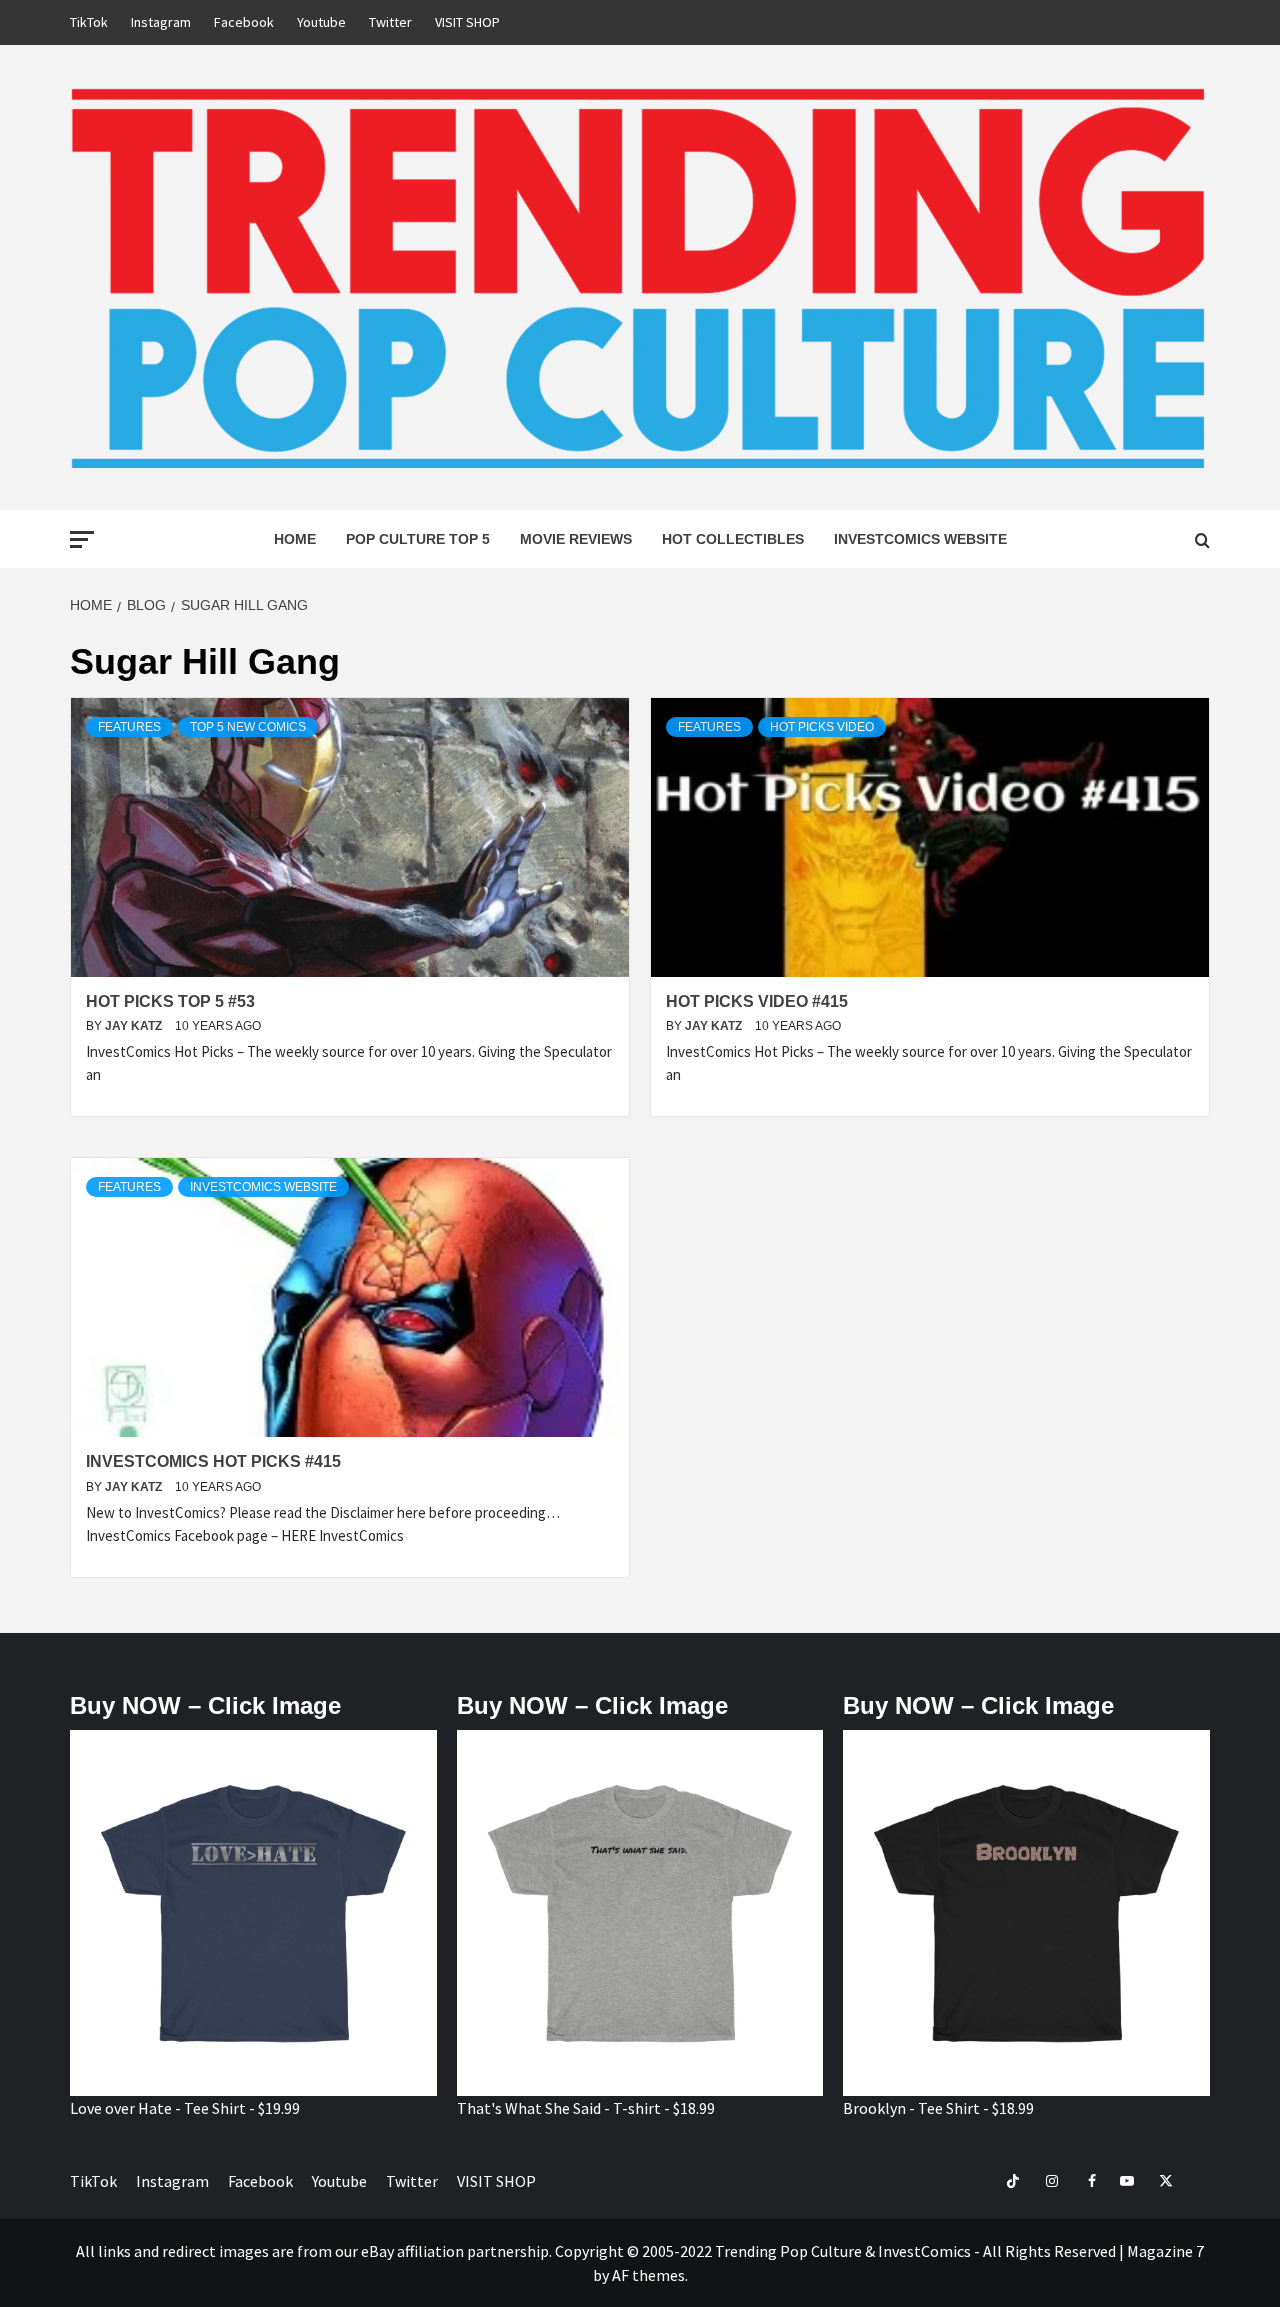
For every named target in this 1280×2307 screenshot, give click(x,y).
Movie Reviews (576, 539)
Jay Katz (135, 1026)
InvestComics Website (920, 539)
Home (295, 539)
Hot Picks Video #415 (757, 1001)
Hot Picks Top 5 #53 (170, 1001)
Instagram (161, 22)
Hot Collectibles (733, 539)
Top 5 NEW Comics (248, 727)
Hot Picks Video (822, 727)
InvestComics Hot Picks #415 (213, 1461)
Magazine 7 (1165, 2251)
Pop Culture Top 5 (418, 539)
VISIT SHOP (467, 22)
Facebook (244, 22)
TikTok (89, 22)
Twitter (390, 22)
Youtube (321, 22)
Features (129, 727)
